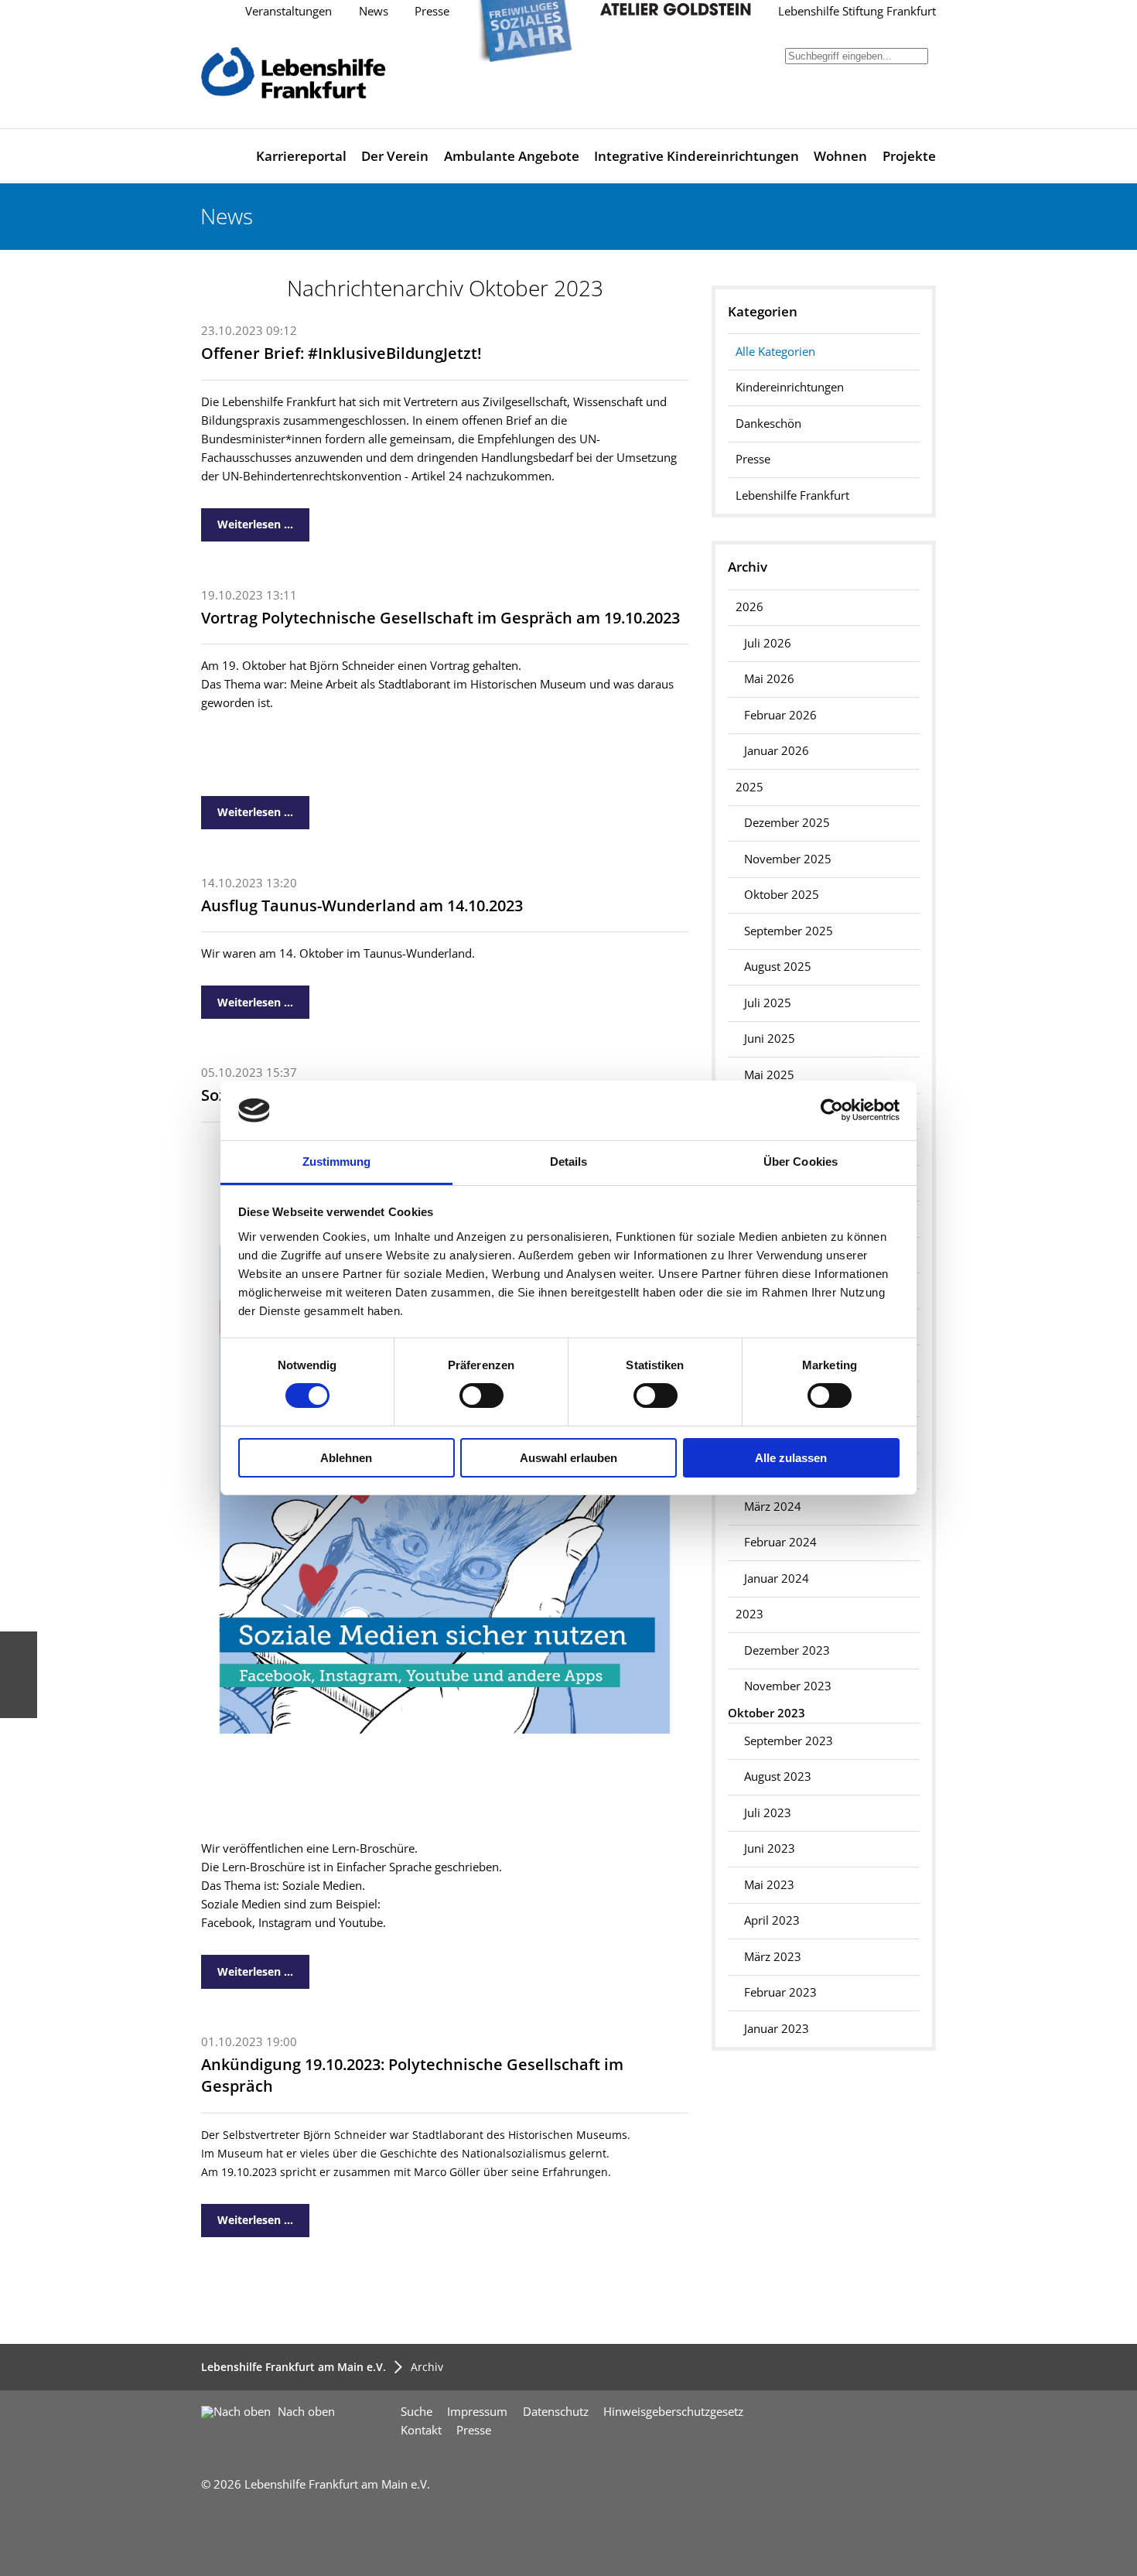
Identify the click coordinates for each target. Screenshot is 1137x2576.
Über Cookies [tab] (801, 1162)
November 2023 (788, 1686)
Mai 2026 (769, 679)
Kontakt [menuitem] (421, 2430)
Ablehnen (346, 1458)
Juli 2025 (768, 1003)
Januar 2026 (777, 751)
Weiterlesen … (247, 520)
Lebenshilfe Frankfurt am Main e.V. (294, 2367)
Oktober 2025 (782, 895)
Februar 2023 (780, 1992)
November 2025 (788, 859)
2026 (749, 607)
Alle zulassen (791, 1458)
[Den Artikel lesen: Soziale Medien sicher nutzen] (444, 1818)
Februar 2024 (780, 1542)
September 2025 (789, 931)
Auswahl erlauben (568, 1458)
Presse (432, 11)
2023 (749, 1614)
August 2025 (778, 967)
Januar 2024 (777, 1578)
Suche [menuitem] (417, 2412)
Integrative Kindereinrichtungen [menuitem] (697, 156)
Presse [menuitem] (753, 459)
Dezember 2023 (787, 1650)
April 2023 (772, 1920)
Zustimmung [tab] (337, 1162)
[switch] (481, 1396)
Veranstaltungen (289, 11)
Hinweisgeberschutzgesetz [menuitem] (673, 2412)
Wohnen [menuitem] (840, 156)
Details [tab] (569, 1162)
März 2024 (773, 1507)
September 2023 (789, 1741)
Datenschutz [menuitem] (556, 2412)
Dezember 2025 (787, 823)
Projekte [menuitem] (909, 156)
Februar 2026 (780, 715)
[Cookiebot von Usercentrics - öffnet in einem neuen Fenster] (832, 1110)
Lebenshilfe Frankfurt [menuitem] (792, 495)
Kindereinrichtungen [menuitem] (790, 387)
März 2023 (773, 1957)
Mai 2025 (769, 1075)
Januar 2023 (777, 2029)
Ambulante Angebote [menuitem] (512, 156)
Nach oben (305, 2412)
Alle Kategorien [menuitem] (775, 352)
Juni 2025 (770, 1039)
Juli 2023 (768, 1813)
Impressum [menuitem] (477, 2412)
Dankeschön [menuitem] (768, 424)
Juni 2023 (770, 1848)
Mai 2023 (769, 1885)
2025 (749, 787)
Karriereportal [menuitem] (301, 156)
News (374, 11)
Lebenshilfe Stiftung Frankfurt (857, 11)
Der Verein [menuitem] (395, 156)
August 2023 (778, 1777)
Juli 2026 (768, 643)
